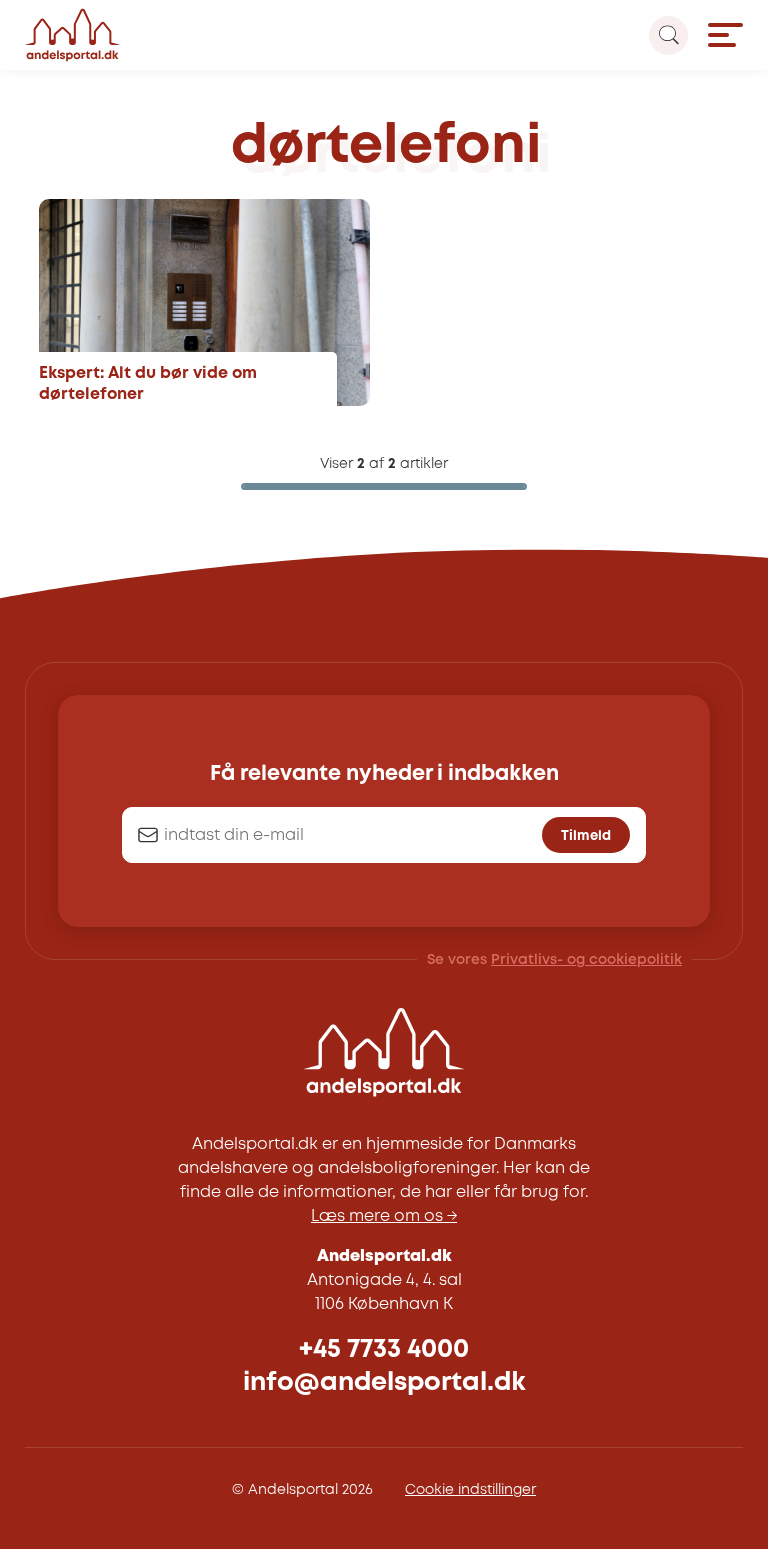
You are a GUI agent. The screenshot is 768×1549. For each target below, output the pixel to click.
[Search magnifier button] (668, 35)
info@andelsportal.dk (384, 1382)
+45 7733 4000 (384, 1349)
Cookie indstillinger (470, 1490)
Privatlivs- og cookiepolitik (586, 960)
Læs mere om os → (384, 1216)
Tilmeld (586, 836)
